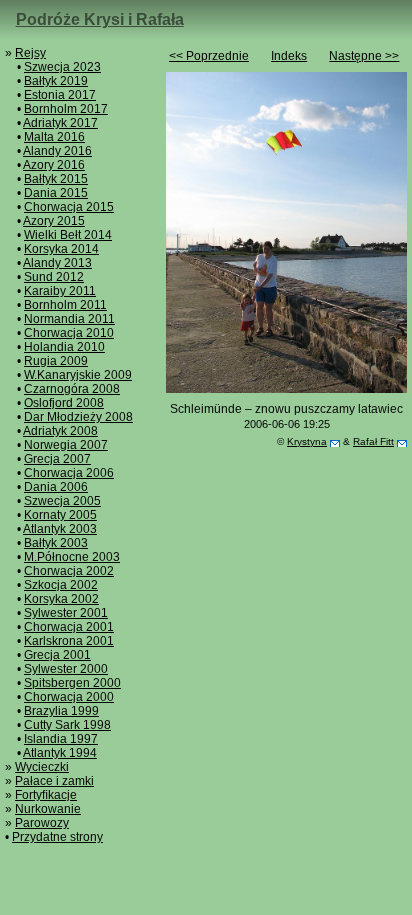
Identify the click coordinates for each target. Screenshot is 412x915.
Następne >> (364, 56)
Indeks (289, 56)
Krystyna (307, 441)
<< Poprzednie (209, 56)
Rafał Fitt (373, 441)
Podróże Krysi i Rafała (100, 19)
